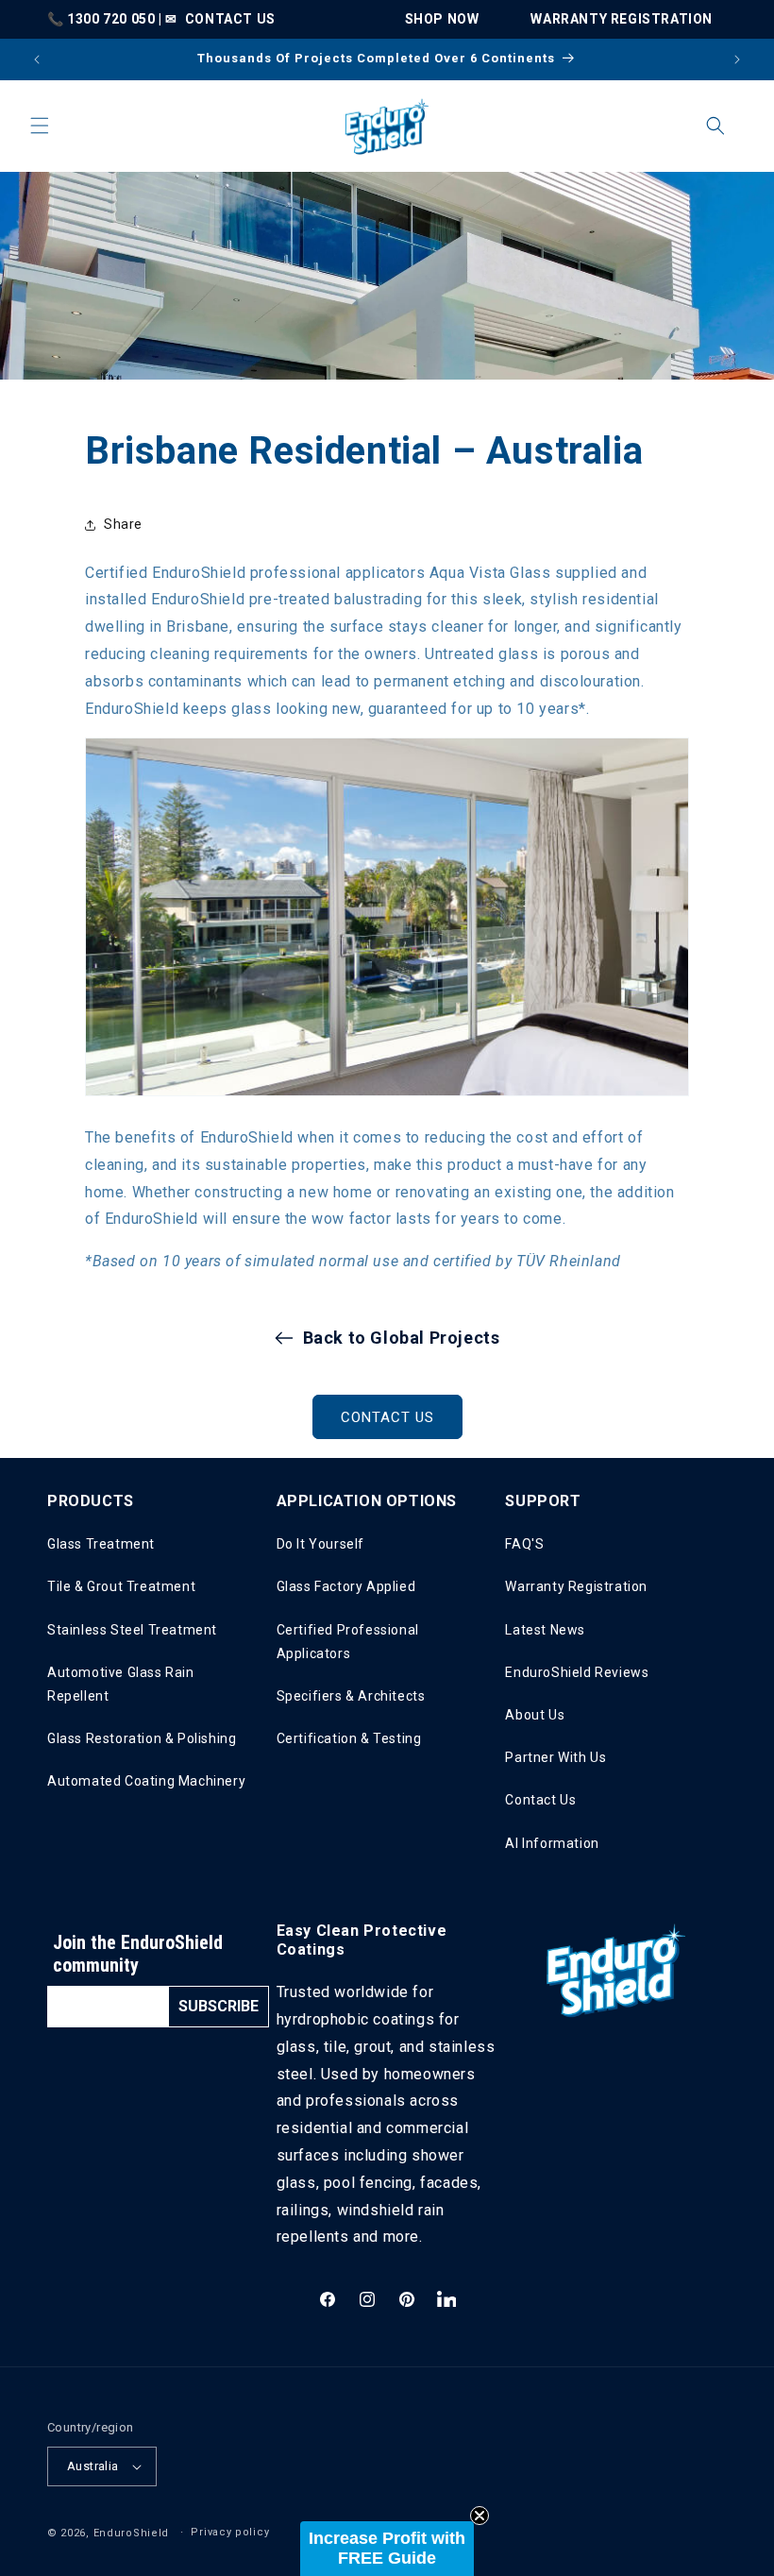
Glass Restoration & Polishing (142, 1738)
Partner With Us (555, 1757)
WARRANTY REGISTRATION (622, 19)
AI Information (552, 1843)
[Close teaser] (480, 2516)
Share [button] (123, 524)
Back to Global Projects (402, 1338)
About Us (535, 1715)
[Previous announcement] (37, 59)
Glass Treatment (101, 1544)
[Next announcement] (737, 59)
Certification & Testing (349, 1738)
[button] (40, 126)
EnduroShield (131, 2533)
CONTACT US (230, 19)
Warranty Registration (576, 1586)
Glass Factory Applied (346, 1586)
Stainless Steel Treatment (132, 1630)
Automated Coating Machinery (146, 1781)
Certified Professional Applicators (348, 1642)
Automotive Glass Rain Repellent (121, 1684)
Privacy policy (230, 2532)
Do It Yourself (320, 1544)
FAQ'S (524, 1544)
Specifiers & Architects (351, 1696)
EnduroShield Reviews (577, 1672)
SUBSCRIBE (219, 2006)
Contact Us (540, 1800)
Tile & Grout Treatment (121, 1586)
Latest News (545, 1630)
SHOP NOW (442, 19)
